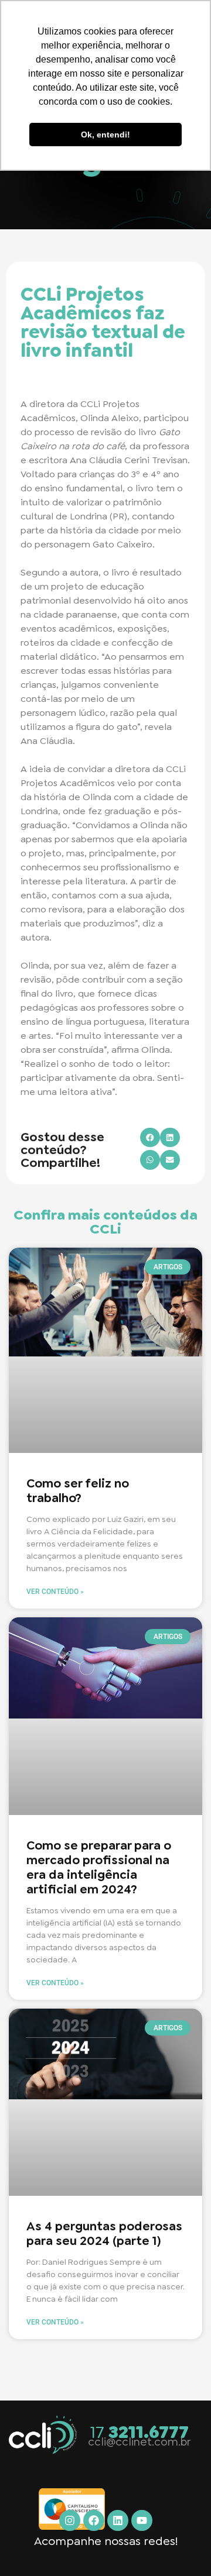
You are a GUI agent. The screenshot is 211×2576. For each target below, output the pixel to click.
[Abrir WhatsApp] (182, 2546)
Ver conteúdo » (55, 1592)
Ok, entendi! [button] (105, 135)
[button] (150, 1138)
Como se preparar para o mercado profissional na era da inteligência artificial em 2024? (99, 1868)
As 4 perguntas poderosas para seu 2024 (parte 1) (104, 2234)
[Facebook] (94, 2520)
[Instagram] (70, 2520)
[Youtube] (142, 2520)
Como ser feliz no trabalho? (78, 1491)
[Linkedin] (118, 2520)
